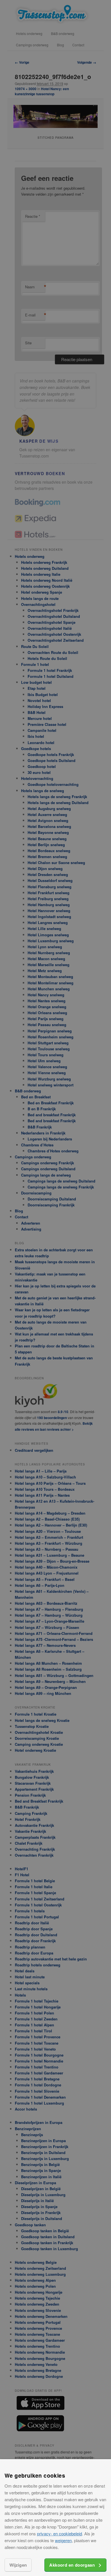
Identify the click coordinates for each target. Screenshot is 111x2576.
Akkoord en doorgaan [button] (72, 2565)
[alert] (55, 1288)
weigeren (63, 2540)
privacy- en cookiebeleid (59, 2533)
